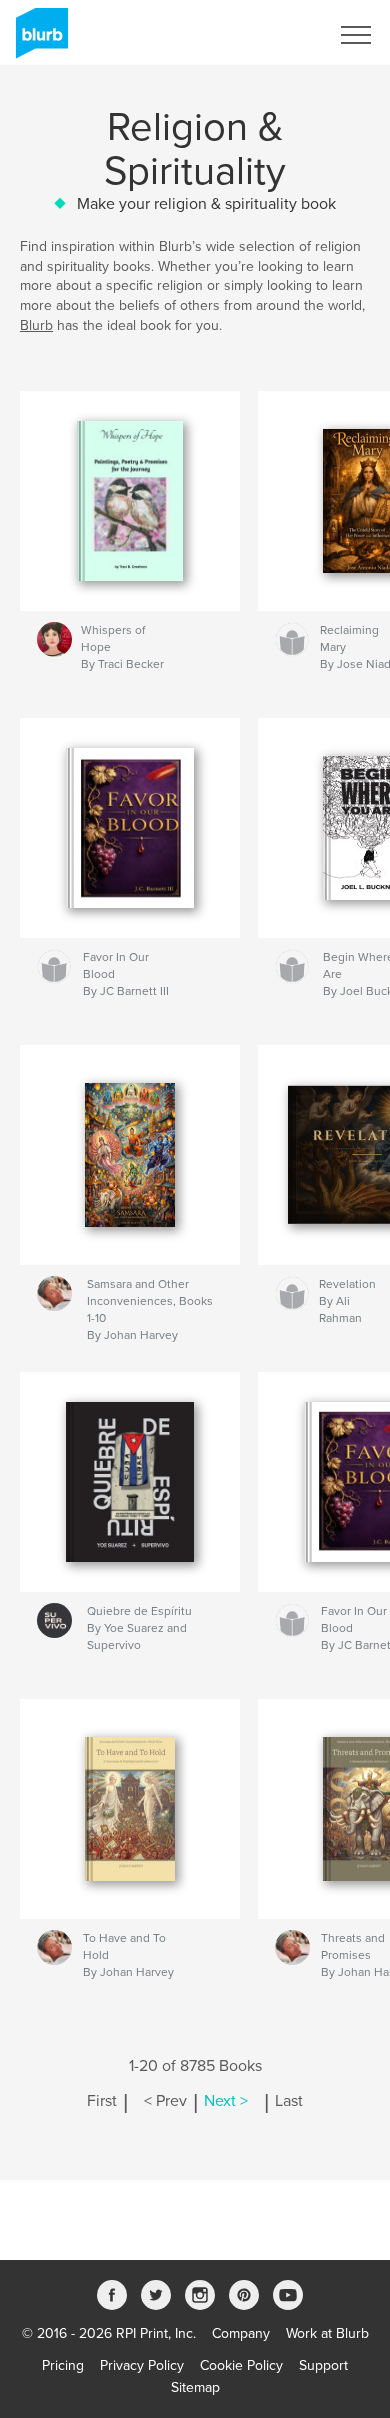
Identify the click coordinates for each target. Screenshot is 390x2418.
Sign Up (278, 35)
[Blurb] (38, 41)
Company (241, 2333)
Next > (226, 2101)
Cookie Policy (241, 2365)
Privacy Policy (142, 2365)
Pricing (63, 2365)
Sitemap (195, 2387)
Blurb (36, 325)
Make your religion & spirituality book (206, 204)
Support (323, 2365)
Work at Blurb (327, 2333)
